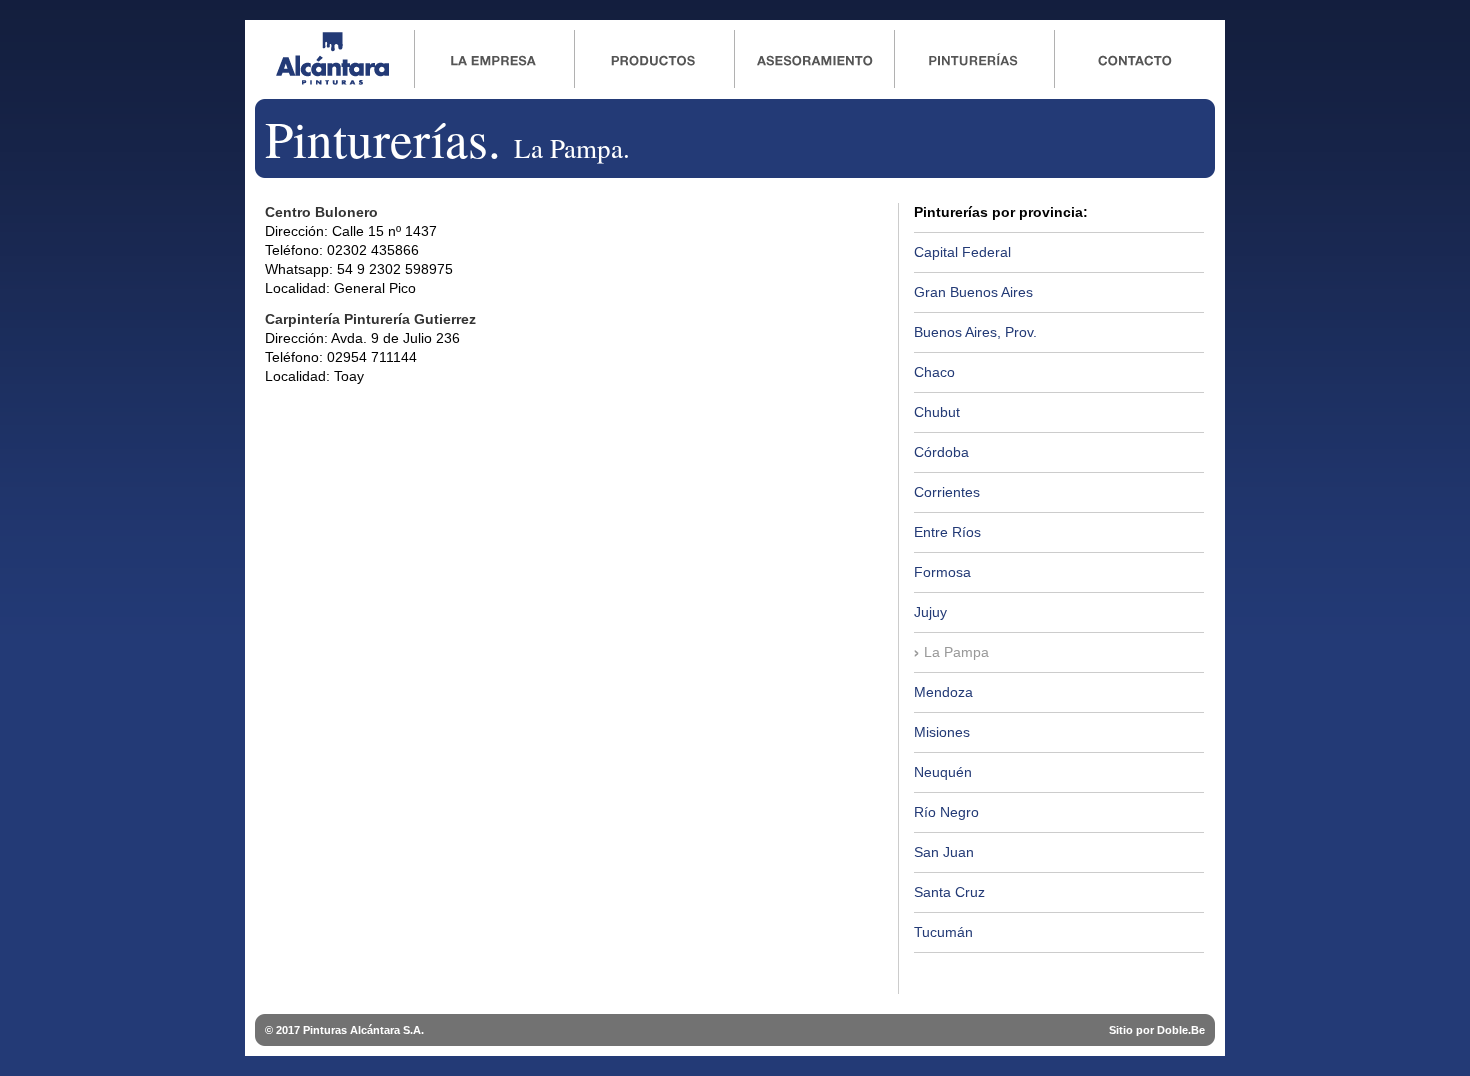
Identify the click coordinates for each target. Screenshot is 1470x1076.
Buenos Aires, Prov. (975, 332)
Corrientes (947, 492)
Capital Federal (962, 252)
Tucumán (943, 932)
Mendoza (943, 692)
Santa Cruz (949, 892)
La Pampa (956, 652)
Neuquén (943, 772)
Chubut (937, 412)
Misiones (942, 732)
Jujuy (930, 612)
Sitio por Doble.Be (1157, 1030)
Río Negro (946, 812)
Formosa (942, 572)
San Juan (944, 852)
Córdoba (941, 452)
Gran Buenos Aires (973, 292)
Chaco (934, 372)
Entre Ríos (947, 532)
